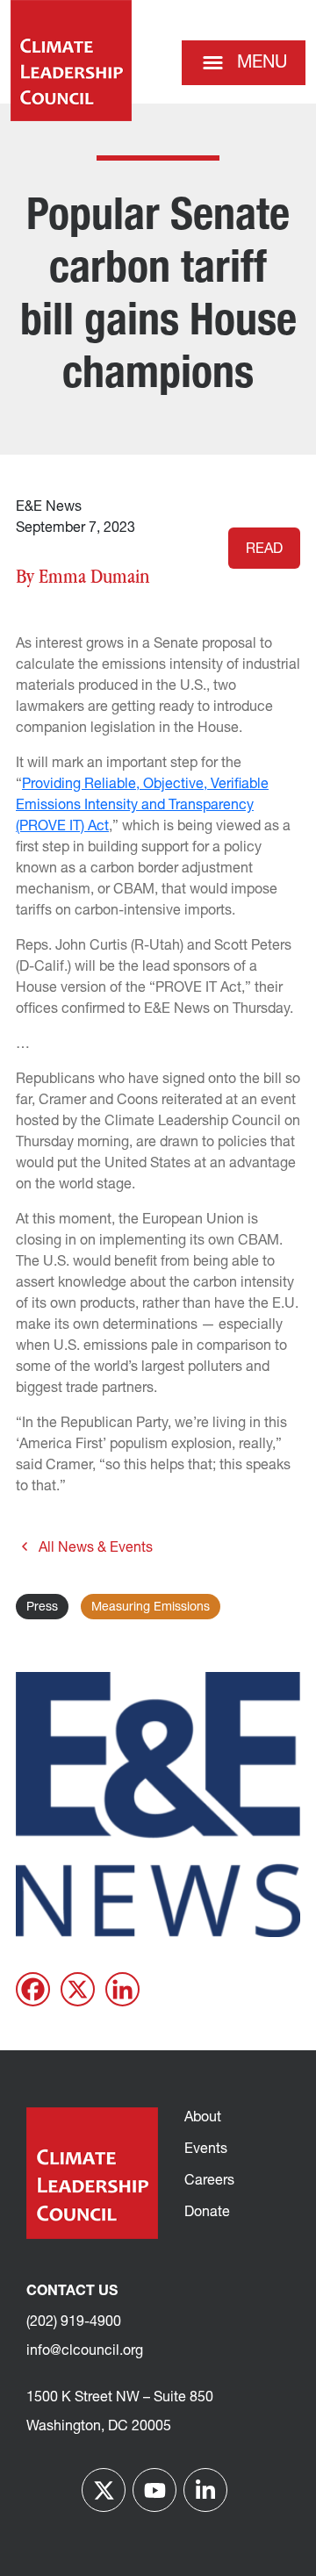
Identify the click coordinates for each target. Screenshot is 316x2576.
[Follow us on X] (104, 2490)
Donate (207, 2213)
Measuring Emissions (151, 1607)
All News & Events (96, 1548)
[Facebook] (33, 1989)
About (203, 2118)
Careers (209, 2181)
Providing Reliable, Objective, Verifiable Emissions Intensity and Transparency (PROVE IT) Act (142, 806)
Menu (262, 63)
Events (206, 2149)
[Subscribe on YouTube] (154, 2490)
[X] (78, 1989)
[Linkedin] (122, 1989)
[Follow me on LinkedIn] (205, 2490)
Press (42, 1607)
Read (264, 549)
